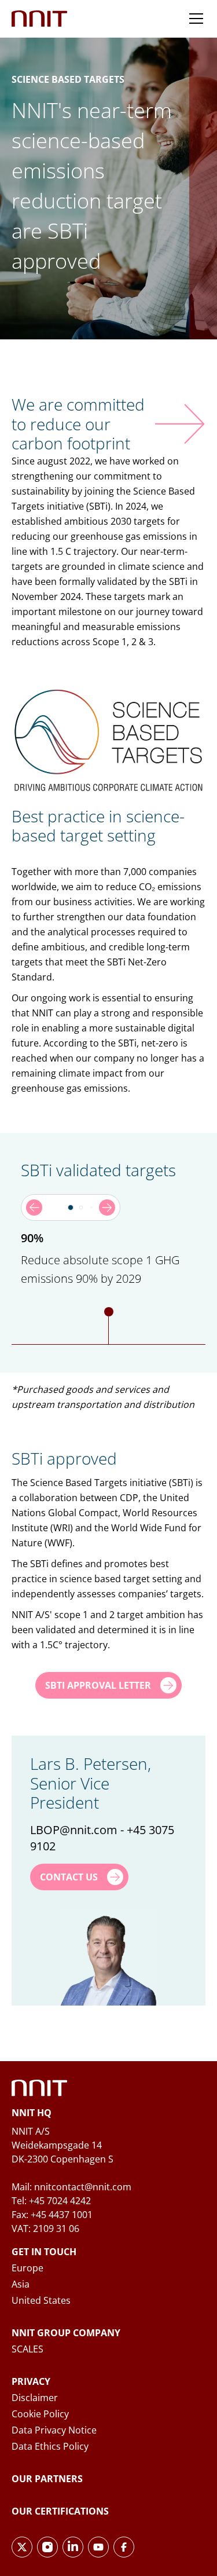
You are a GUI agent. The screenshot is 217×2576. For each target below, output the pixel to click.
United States (41, 2300)
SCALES (27, 2349)
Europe (27, 2268)
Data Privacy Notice (54, 2430)
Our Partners (47, 2479)
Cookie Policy (40, 2414)
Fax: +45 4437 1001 (52, 2215)
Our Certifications (60, 2511)
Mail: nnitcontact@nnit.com (71, 2187)
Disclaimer (35, 2398)
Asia (21, 2284)
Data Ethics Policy (50, 2446)
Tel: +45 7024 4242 (51, 2201)
